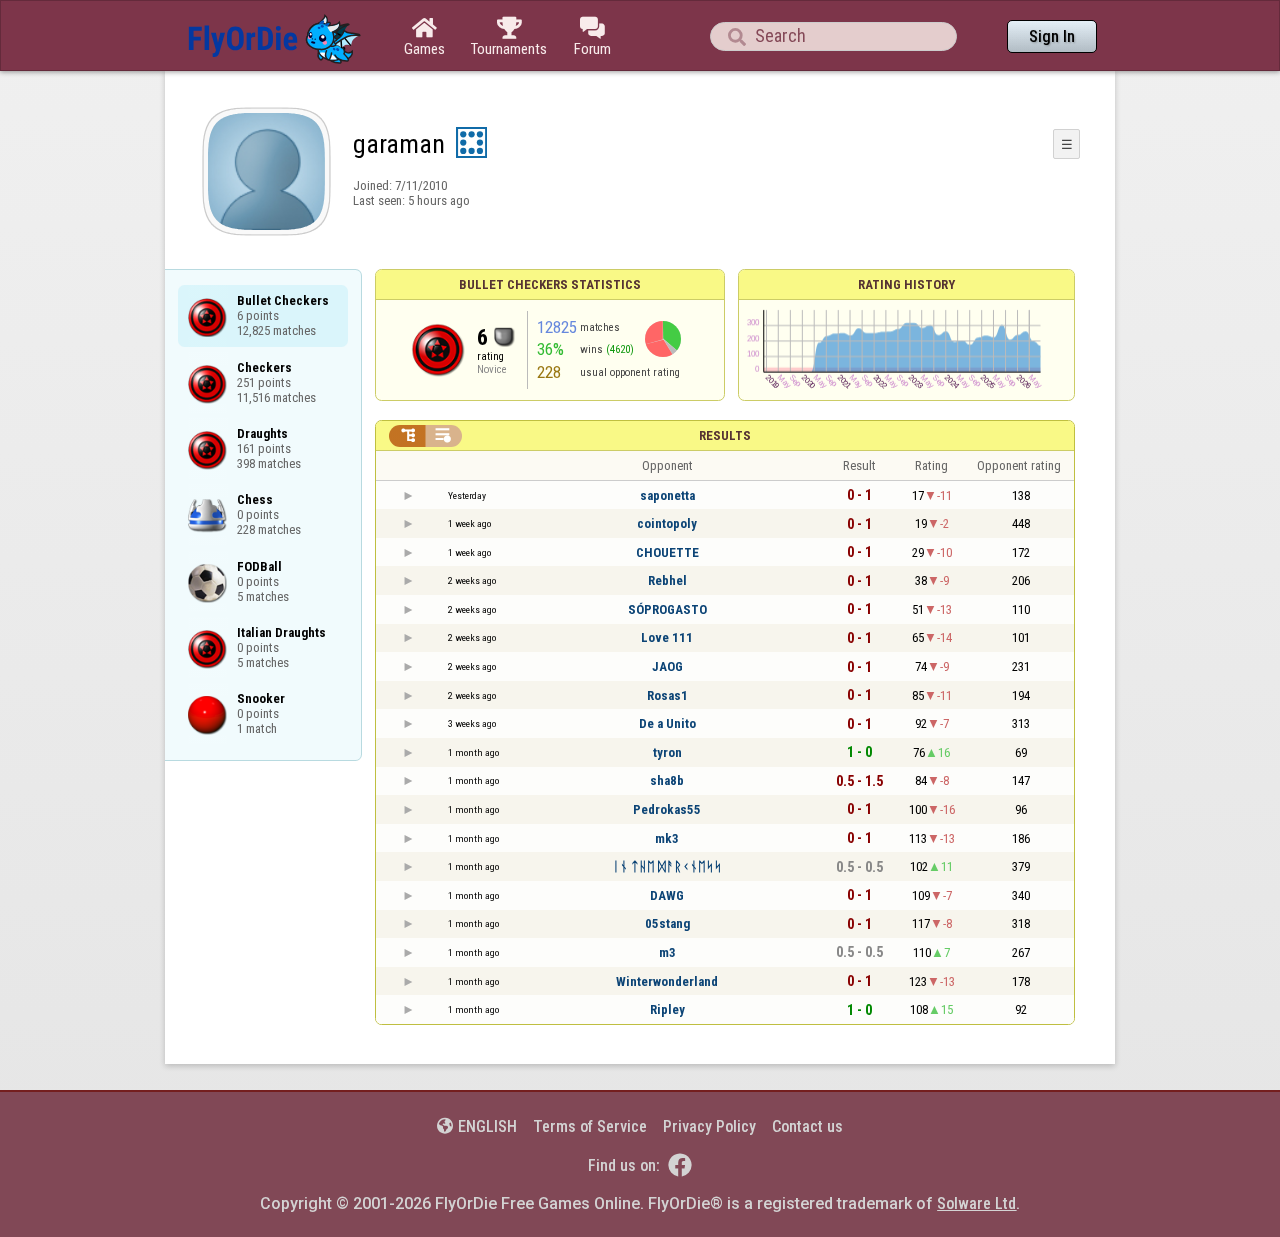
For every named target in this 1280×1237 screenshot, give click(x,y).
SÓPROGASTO (667, 609)
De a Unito (667, 723)
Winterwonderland (667, 981)
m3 (667, 952)
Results (725, 435)
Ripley (667, 1009)
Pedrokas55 (667, 809)
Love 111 (667, 637)
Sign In (1052, 36)
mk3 (667, 838)
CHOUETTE (667, 552)
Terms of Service (590, 1126)
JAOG (667, 666)
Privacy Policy (709, 1126)
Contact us (807, 1126)
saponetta (667, 495)
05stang (667, 923)
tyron (667, 752)
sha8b (667, 780)
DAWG (667, 895)
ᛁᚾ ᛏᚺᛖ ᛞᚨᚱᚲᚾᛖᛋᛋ (667, 866)
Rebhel (667, 580)
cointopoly (667, 523)
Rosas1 (667, 695)
